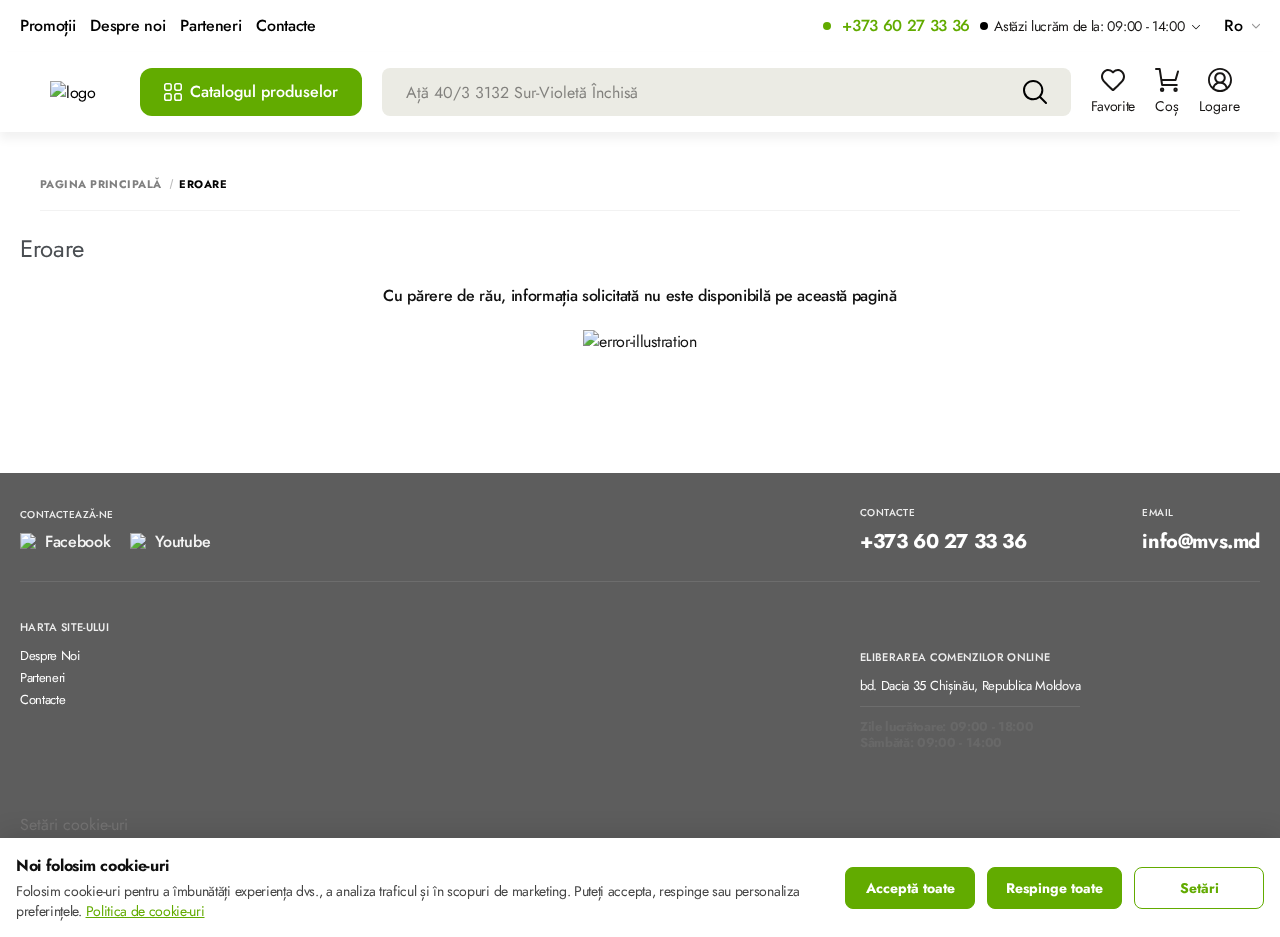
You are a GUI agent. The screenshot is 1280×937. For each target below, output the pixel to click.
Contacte (285, 26)
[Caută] (1035, 92)
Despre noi (127, 26)
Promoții (47, 26)
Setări (1199, 888)
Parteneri (210, 26)
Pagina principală (100, 184)
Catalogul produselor (264, 91)
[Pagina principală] (85, 92)
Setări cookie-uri (74, 824)
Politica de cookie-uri (145, 911)
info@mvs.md (1201, 542)
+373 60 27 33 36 (906, 26)
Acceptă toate (910, 888)
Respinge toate (1054, 888)
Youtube (182, 541)
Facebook (77, 541)
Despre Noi (50, 656)
